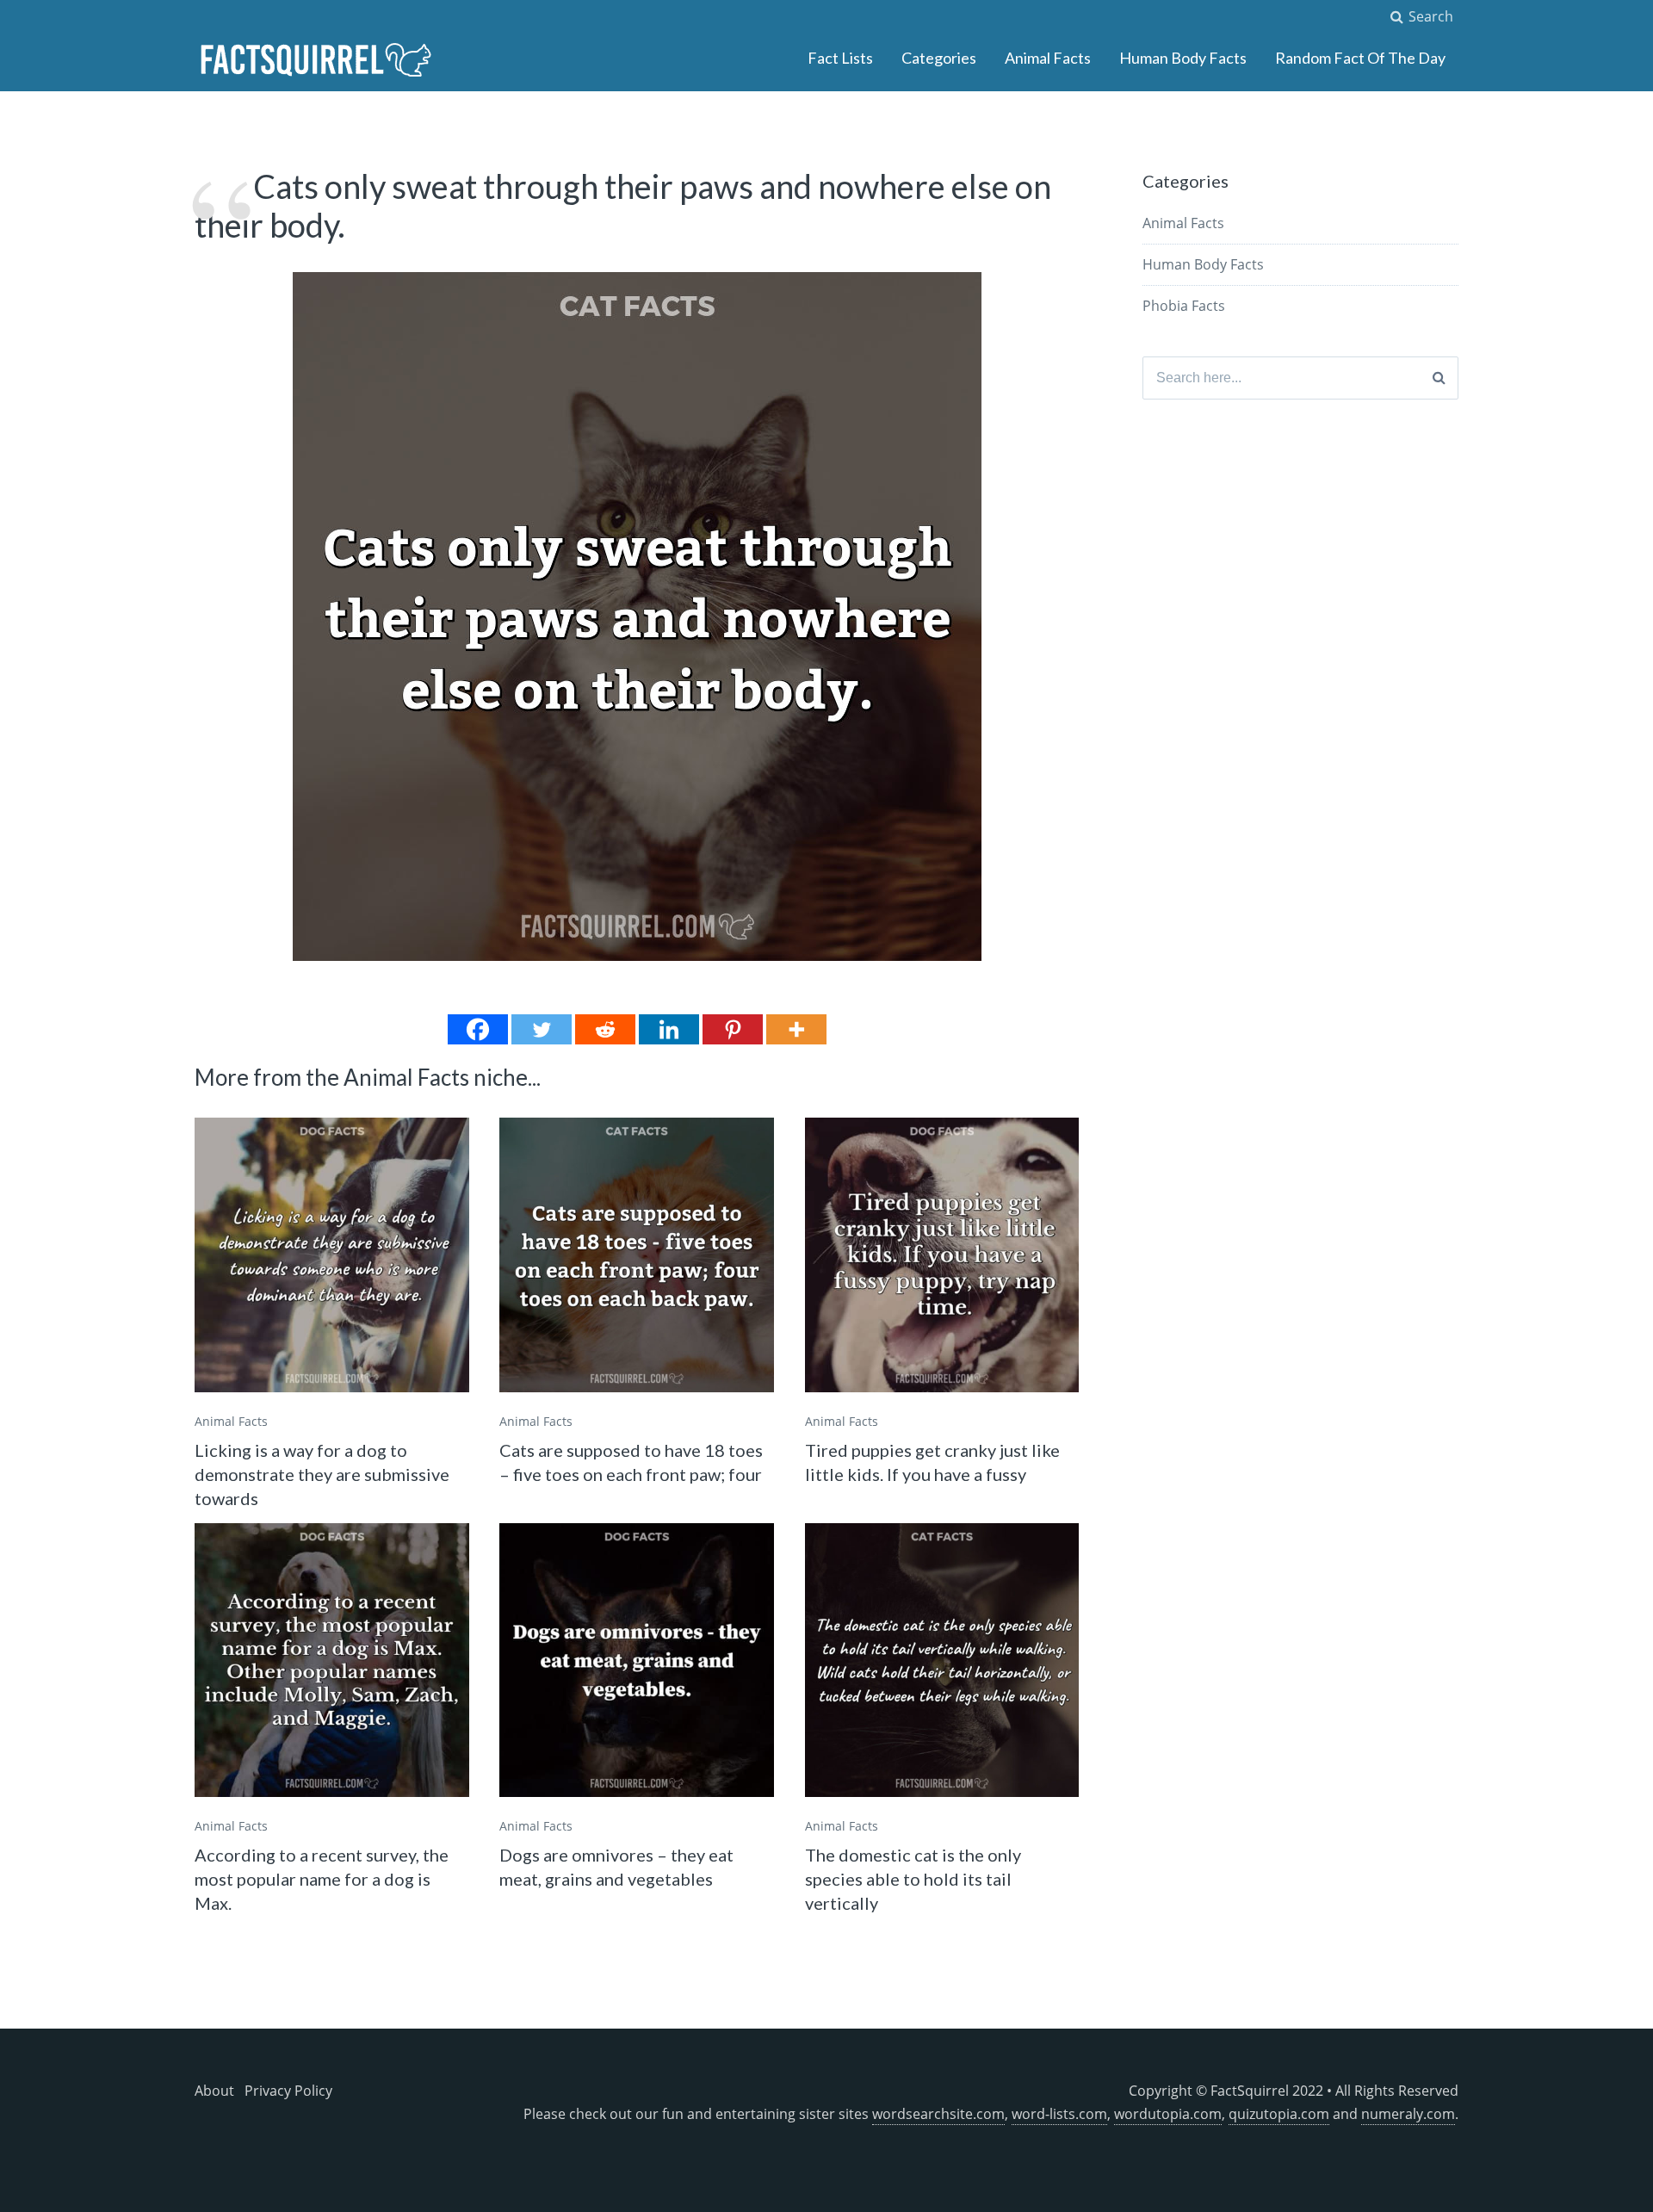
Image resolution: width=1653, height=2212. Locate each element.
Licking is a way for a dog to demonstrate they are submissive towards (322, 1474)
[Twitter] (542, 1029)
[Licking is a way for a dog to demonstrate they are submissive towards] (332, 1255)
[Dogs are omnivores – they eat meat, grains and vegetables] (637, 1661)
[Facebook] (478, 1029)
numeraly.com (1408, 2114)
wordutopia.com (1168, 2114)
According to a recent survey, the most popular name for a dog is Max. (322, 1879)
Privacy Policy (288, 2091)
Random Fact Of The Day (1360, 58)
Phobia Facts (1184, 306)
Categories (939, 58)
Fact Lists (840, 58)
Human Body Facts (1183, 58)
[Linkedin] (669, 1029)
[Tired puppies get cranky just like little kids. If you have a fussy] (942, 1255)
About (214, 2091)
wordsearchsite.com (938, 2114)
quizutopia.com (1279, 2114)
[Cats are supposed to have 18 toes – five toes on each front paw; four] (637, 1255)
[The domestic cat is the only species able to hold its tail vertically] (942, 1661)
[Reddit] (605, 1029)
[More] (796, 1029)
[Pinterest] (733, 1029)
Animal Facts (1048, 58)
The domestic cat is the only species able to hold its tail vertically (913, 1879)
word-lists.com (1059, 2114)
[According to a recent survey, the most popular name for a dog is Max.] (332, 1661)
